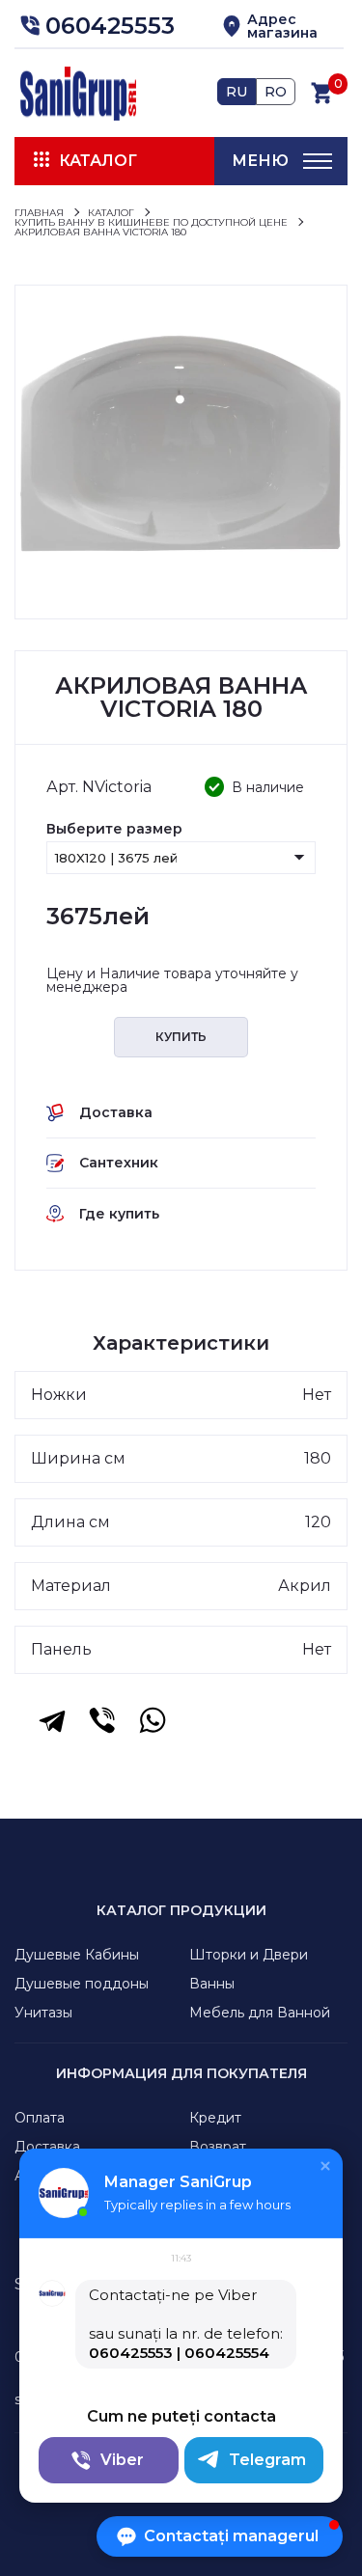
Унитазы (43, 2013)
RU (237, 92)
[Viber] (102, 1720)
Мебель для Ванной (260, 2013)
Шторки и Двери (249, 1955)
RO (276, 92)
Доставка (47, 2147)
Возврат (218, 2147)
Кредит (215, 2118)
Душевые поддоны (82, 1984)
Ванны (212, 1984)
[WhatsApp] (153, 1720)
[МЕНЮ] (318, 161)
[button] (95, 26)
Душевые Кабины (77, 1955)
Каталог (98, 161)
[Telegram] (52, 1720)
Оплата (40, 2118)
